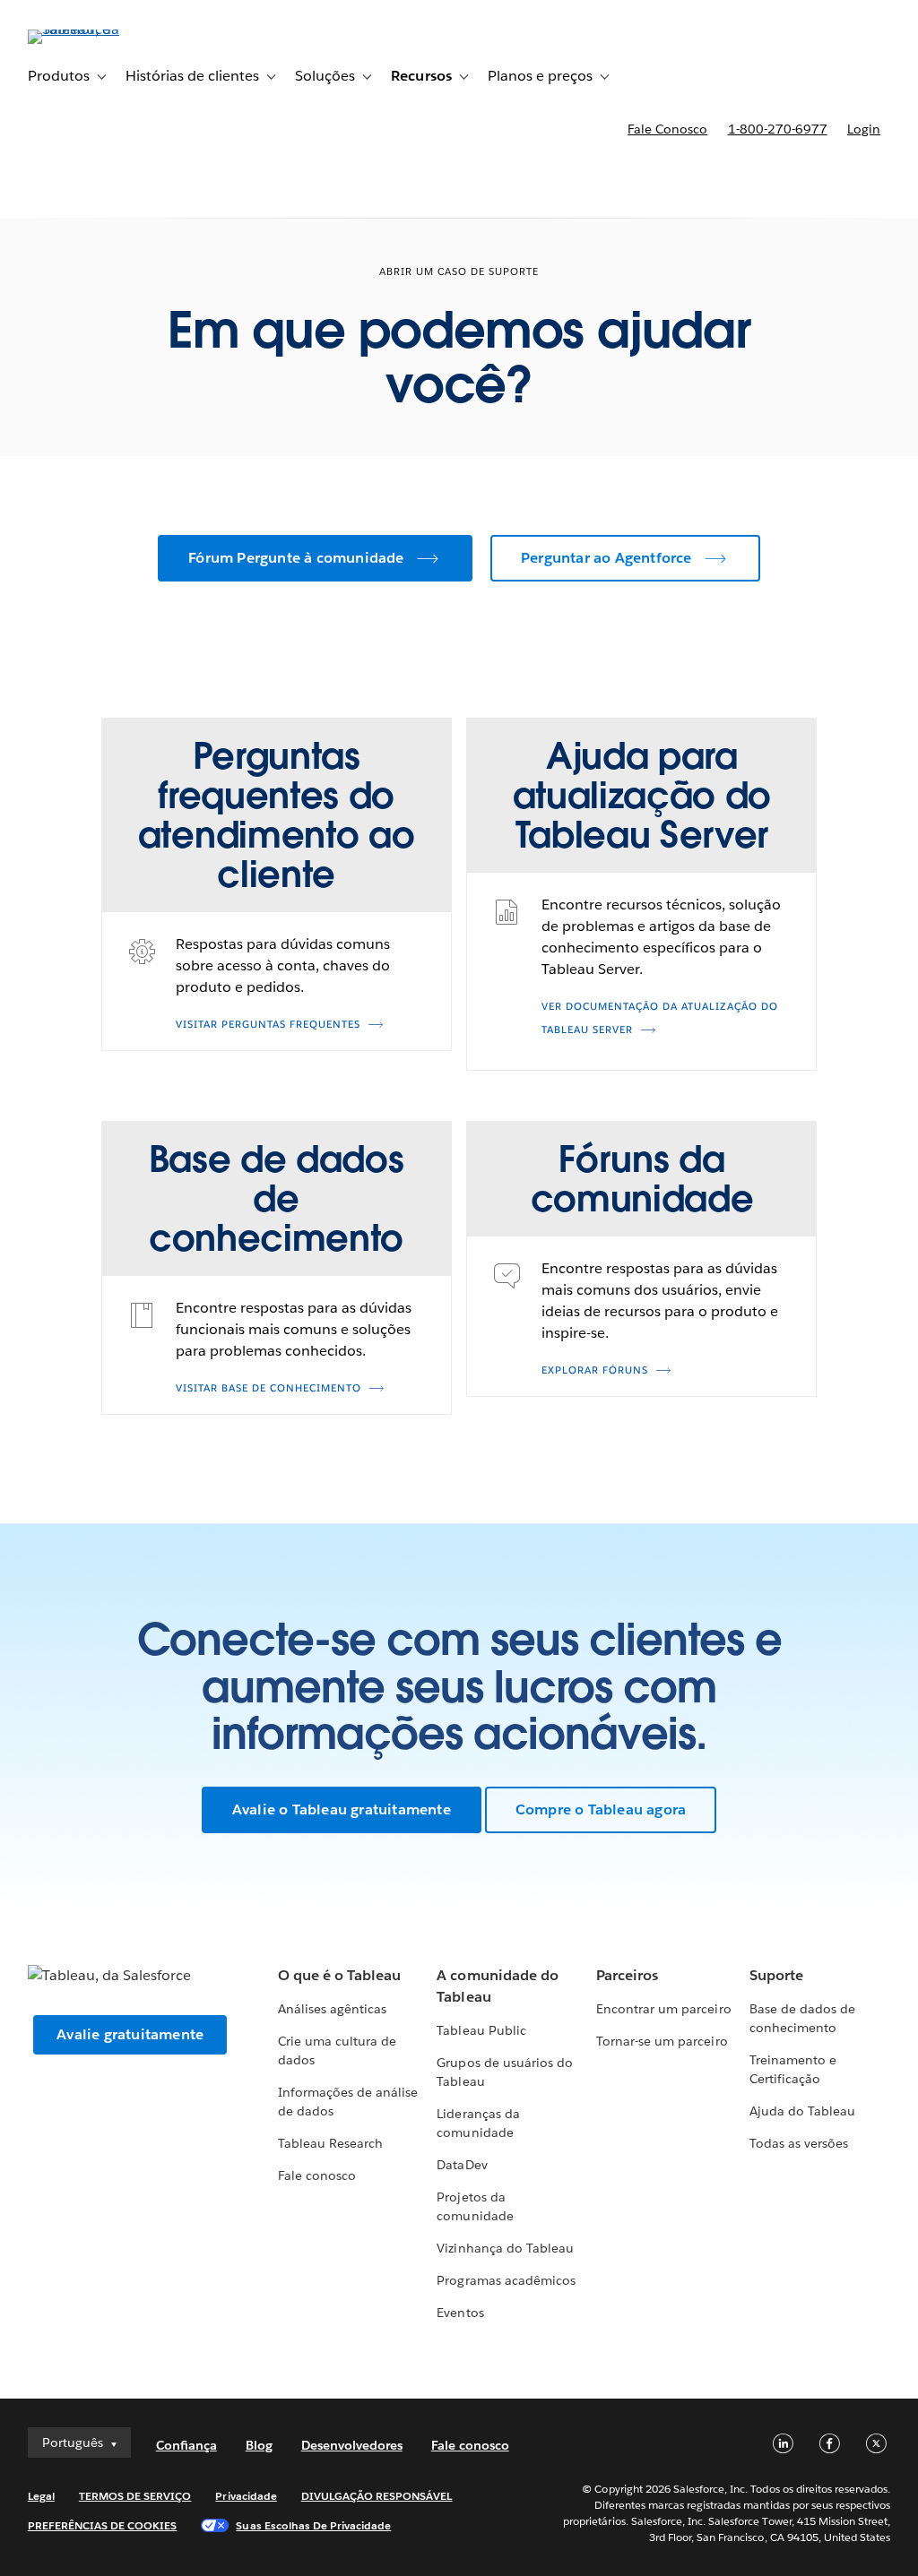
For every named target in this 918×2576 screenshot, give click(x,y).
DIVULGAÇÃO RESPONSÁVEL (377, 2496)
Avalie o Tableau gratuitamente (342, 1809)
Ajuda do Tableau (802, 2111)
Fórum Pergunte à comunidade (296, 558)
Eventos (460, 2313)
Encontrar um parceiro (663, 2009)
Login (864, 129)
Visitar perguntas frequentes (268, 1025)
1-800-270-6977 (778, 129)
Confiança (186, 2445)
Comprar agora (815, 180)
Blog (259, 2445)
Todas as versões (799, 2143)
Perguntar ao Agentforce (606, 558)
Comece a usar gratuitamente (601, 180)
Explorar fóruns (595, 1370)
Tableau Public (481, 2030)
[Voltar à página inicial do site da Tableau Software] (95, 29)
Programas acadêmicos (506, 2280)
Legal (41, 2496)
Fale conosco (667, 129)
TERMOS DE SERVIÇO (135, 2496)
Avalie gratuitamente (130, 2034)
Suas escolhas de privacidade (313, 2525)
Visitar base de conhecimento (268, 1388)
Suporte (776, 1975)
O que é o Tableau (339, 1975)
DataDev (462, 2165)
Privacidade (246, 2496)
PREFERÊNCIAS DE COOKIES (103, 2525)
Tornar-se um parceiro (662, 2041)
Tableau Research (330, 2143)
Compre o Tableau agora (601, 1809)
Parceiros (627, 1975)
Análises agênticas (332, 2009)
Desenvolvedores (352, 2445)
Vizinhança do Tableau (505, 2248)
